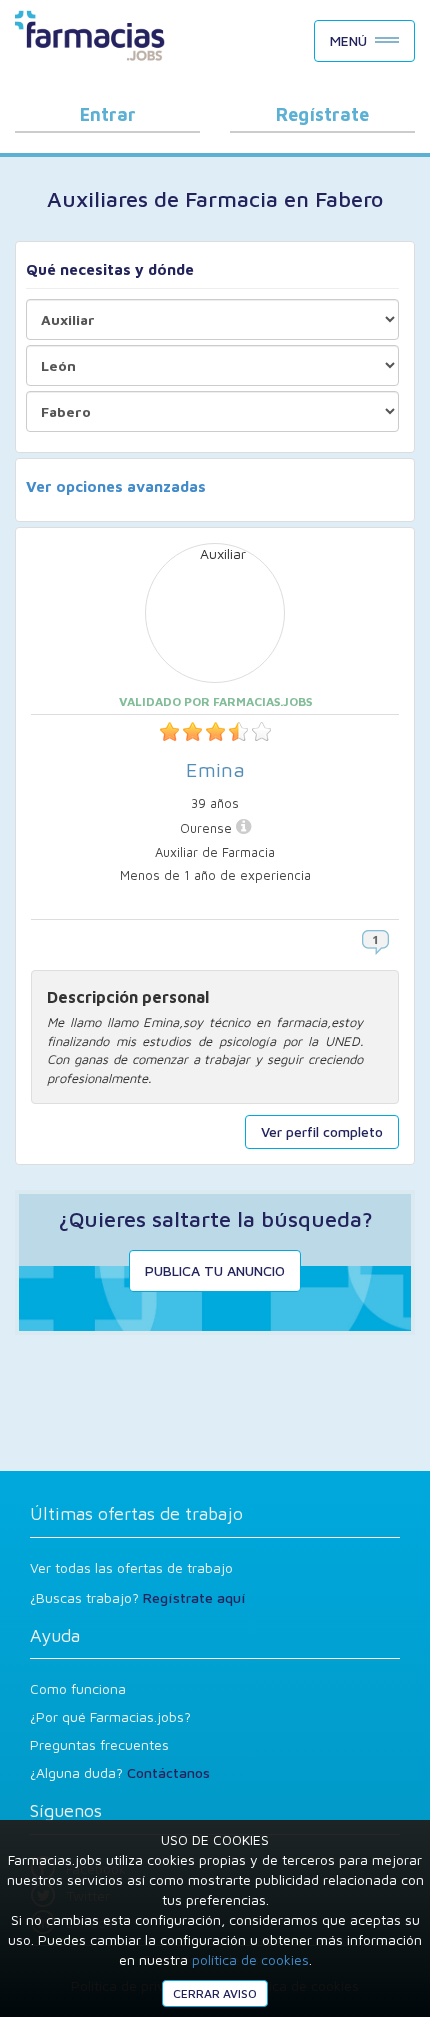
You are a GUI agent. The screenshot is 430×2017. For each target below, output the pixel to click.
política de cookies (250, 1959)
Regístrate (322, 114)
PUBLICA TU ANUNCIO (215, 1270)
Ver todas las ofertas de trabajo (131, 1567)
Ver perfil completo (322, 1131)
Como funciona (78, 1688)
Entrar (108, 114)
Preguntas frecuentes (99, 1744)
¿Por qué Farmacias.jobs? (110, 1716)
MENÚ (348, 40)
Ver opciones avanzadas (116, 486)
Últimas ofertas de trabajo (136, 1513)
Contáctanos (168, 1772)
